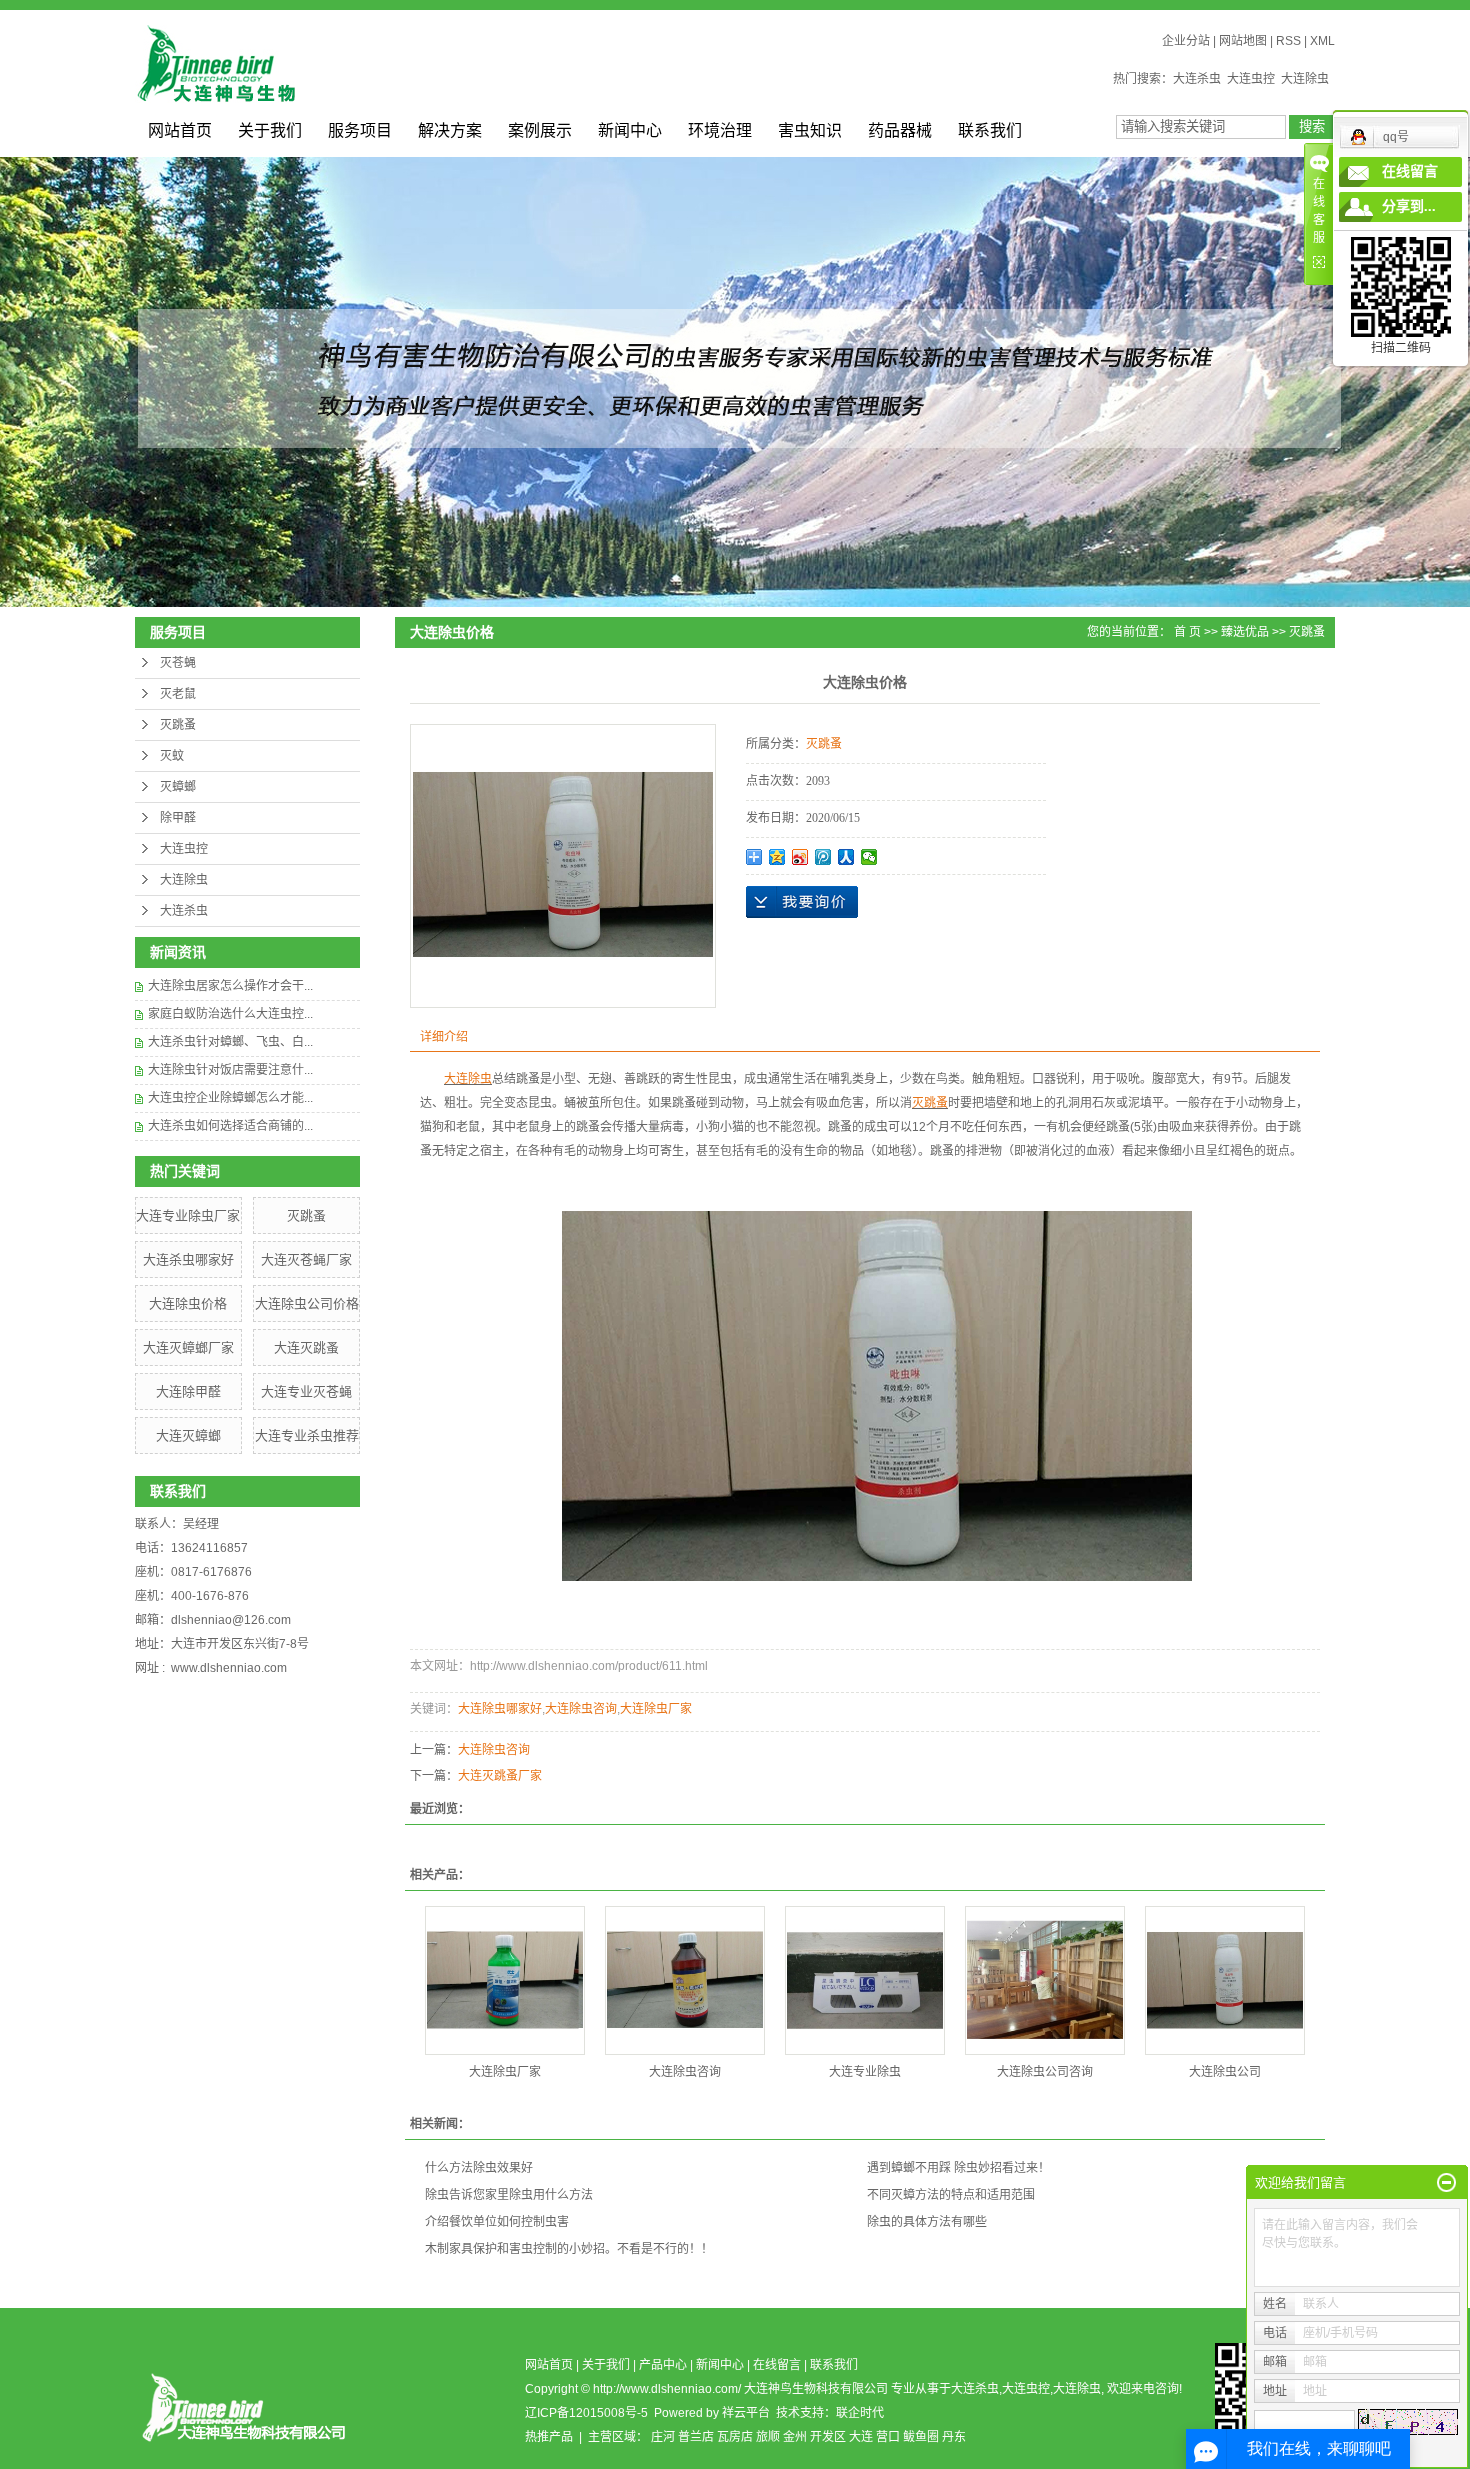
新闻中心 (630, 130)
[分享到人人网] (846, 857)
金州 (795, 2437)
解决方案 (450, 130)
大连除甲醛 (188, 1391)
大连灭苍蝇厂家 (306, 1259)
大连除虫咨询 (581, 1709)
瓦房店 (735, 2437)
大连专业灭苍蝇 (306, 1391)
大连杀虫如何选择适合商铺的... (230, 1126)
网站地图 (1243, 41)
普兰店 (696, 2437)
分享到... (1409, 206)
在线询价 (802, 902)
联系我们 (990, 130)
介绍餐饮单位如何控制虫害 (497, 2222)
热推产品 (549, 2437)
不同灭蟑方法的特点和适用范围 (951, 2195)
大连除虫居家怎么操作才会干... (230, 986)
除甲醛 (178, 818)
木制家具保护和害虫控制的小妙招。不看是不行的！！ (569, 2249)
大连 (861, 2437)
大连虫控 (1251, 79)
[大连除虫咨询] (685, 1980)
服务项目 (360, 130)
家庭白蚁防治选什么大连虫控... (230, 1014)
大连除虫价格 (188, 1303)
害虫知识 (810, 130)
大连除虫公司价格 (307, 1303)
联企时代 (860, 2413)
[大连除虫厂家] (505, 1980)
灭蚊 (172, 756)
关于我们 (270, 130)
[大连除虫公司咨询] (1045, 1980)
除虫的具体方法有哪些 (927, 2222)
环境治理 (720, 130)
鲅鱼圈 (921, 2437)
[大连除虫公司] (1225, 1980)
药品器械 (900, 130)
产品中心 (663, 2365)
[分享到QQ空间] (777, 857)
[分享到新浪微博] (800, 857)
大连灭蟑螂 (188, 1435)
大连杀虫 (1197, 79)
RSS (1288, 41)
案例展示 (540, 130)
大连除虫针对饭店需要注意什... (230, 1070)
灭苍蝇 (178, 663)
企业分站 (1186, 41)
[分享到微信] (869, 857)
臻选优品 (1245, 632)
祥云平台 (746, 2413)
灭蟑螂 (178, 787)
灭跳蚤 (178, 725)
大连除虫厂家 (656, 1709)
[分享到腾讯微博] (823, 857)
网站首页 (180, 130)
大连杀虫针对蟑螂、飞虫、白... (230, 1042)
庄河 (663, 2437)
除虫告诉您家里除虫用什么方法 (509, 2195)
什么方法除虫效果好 (479, 2168)
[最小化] (1446, 2183)
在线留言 (777, 2365)
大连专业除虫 (865, 2072)
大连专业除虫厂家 (188, 1215)
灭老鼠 (178, 694)
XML (1322, 41)
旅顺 (768, 2437)
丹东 (954, 2437)
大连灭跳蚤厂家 (500, 1776)
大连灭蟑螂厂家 (188, 1347)
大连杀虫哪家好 (188, 1259)
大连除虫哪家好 (500, 1709)
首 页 (1187, 632)
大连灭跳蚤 (306, 1347)
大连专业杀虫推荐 (307, 1435)
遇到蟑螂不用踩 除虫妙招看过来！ (958, 2168)
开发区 (828, 2437)
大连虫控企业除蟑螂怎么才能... (230, 1098)
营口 (888, 2437)
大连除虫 (1305, 79)
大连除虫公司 (1225, 2072)
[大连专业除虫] (865, 1980)
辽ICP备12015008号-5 (586, 2413)
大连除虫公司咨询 (1045, 2072)
